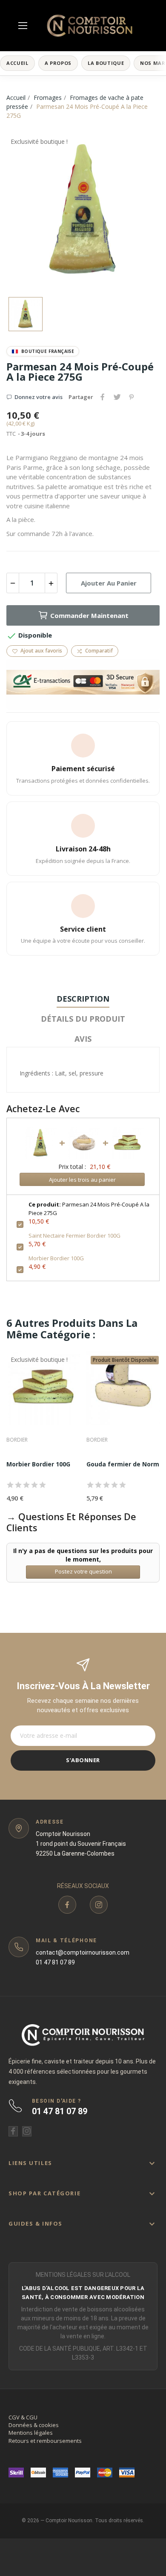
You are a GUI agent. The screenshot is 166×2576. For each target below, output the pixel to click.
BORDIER (17, 1440)
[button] (83, 2163)
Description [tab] (83, 999)
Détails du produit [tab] (83, 1019)
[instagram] (99, 1905)
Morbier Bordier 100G (56, 1258)
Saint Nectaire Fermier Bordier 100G (74, 1236)
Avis (83, 1039)
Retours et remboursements (45, 2441)
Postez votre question (83, 1571)
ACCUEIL (17, 63)
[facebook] (67, 1905)
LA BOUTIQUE (106, 63)
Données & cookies (34, 2425)
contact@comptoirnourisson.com (83, 1952)
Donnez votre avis (39, 397)
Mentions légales (31, 2433)
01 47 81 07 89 (55, 1962)
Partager (103, 397)
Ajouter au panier (109, 583)
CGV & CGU (23, 2417)
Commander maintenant (89, 615)
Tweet (117, 397)
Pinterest (132, 397)
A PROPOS (58, 63)
